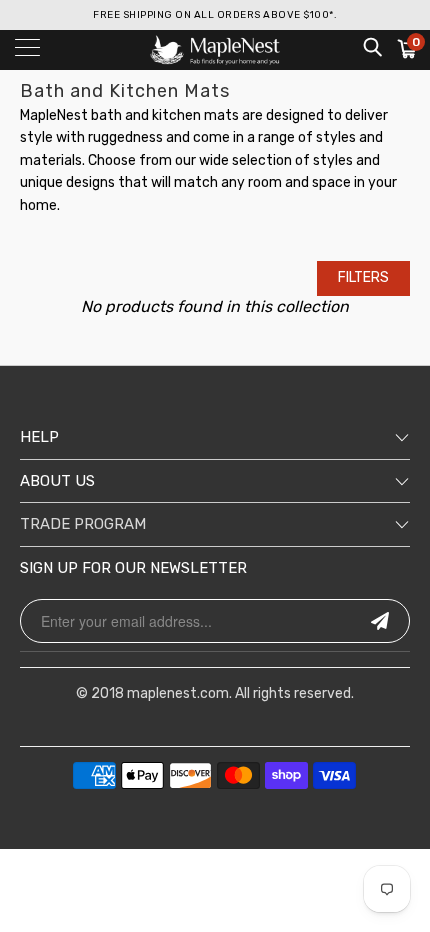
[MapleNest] (215, 50)
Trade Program (83, 524)
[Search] (371, 47)
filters (363, 277)
